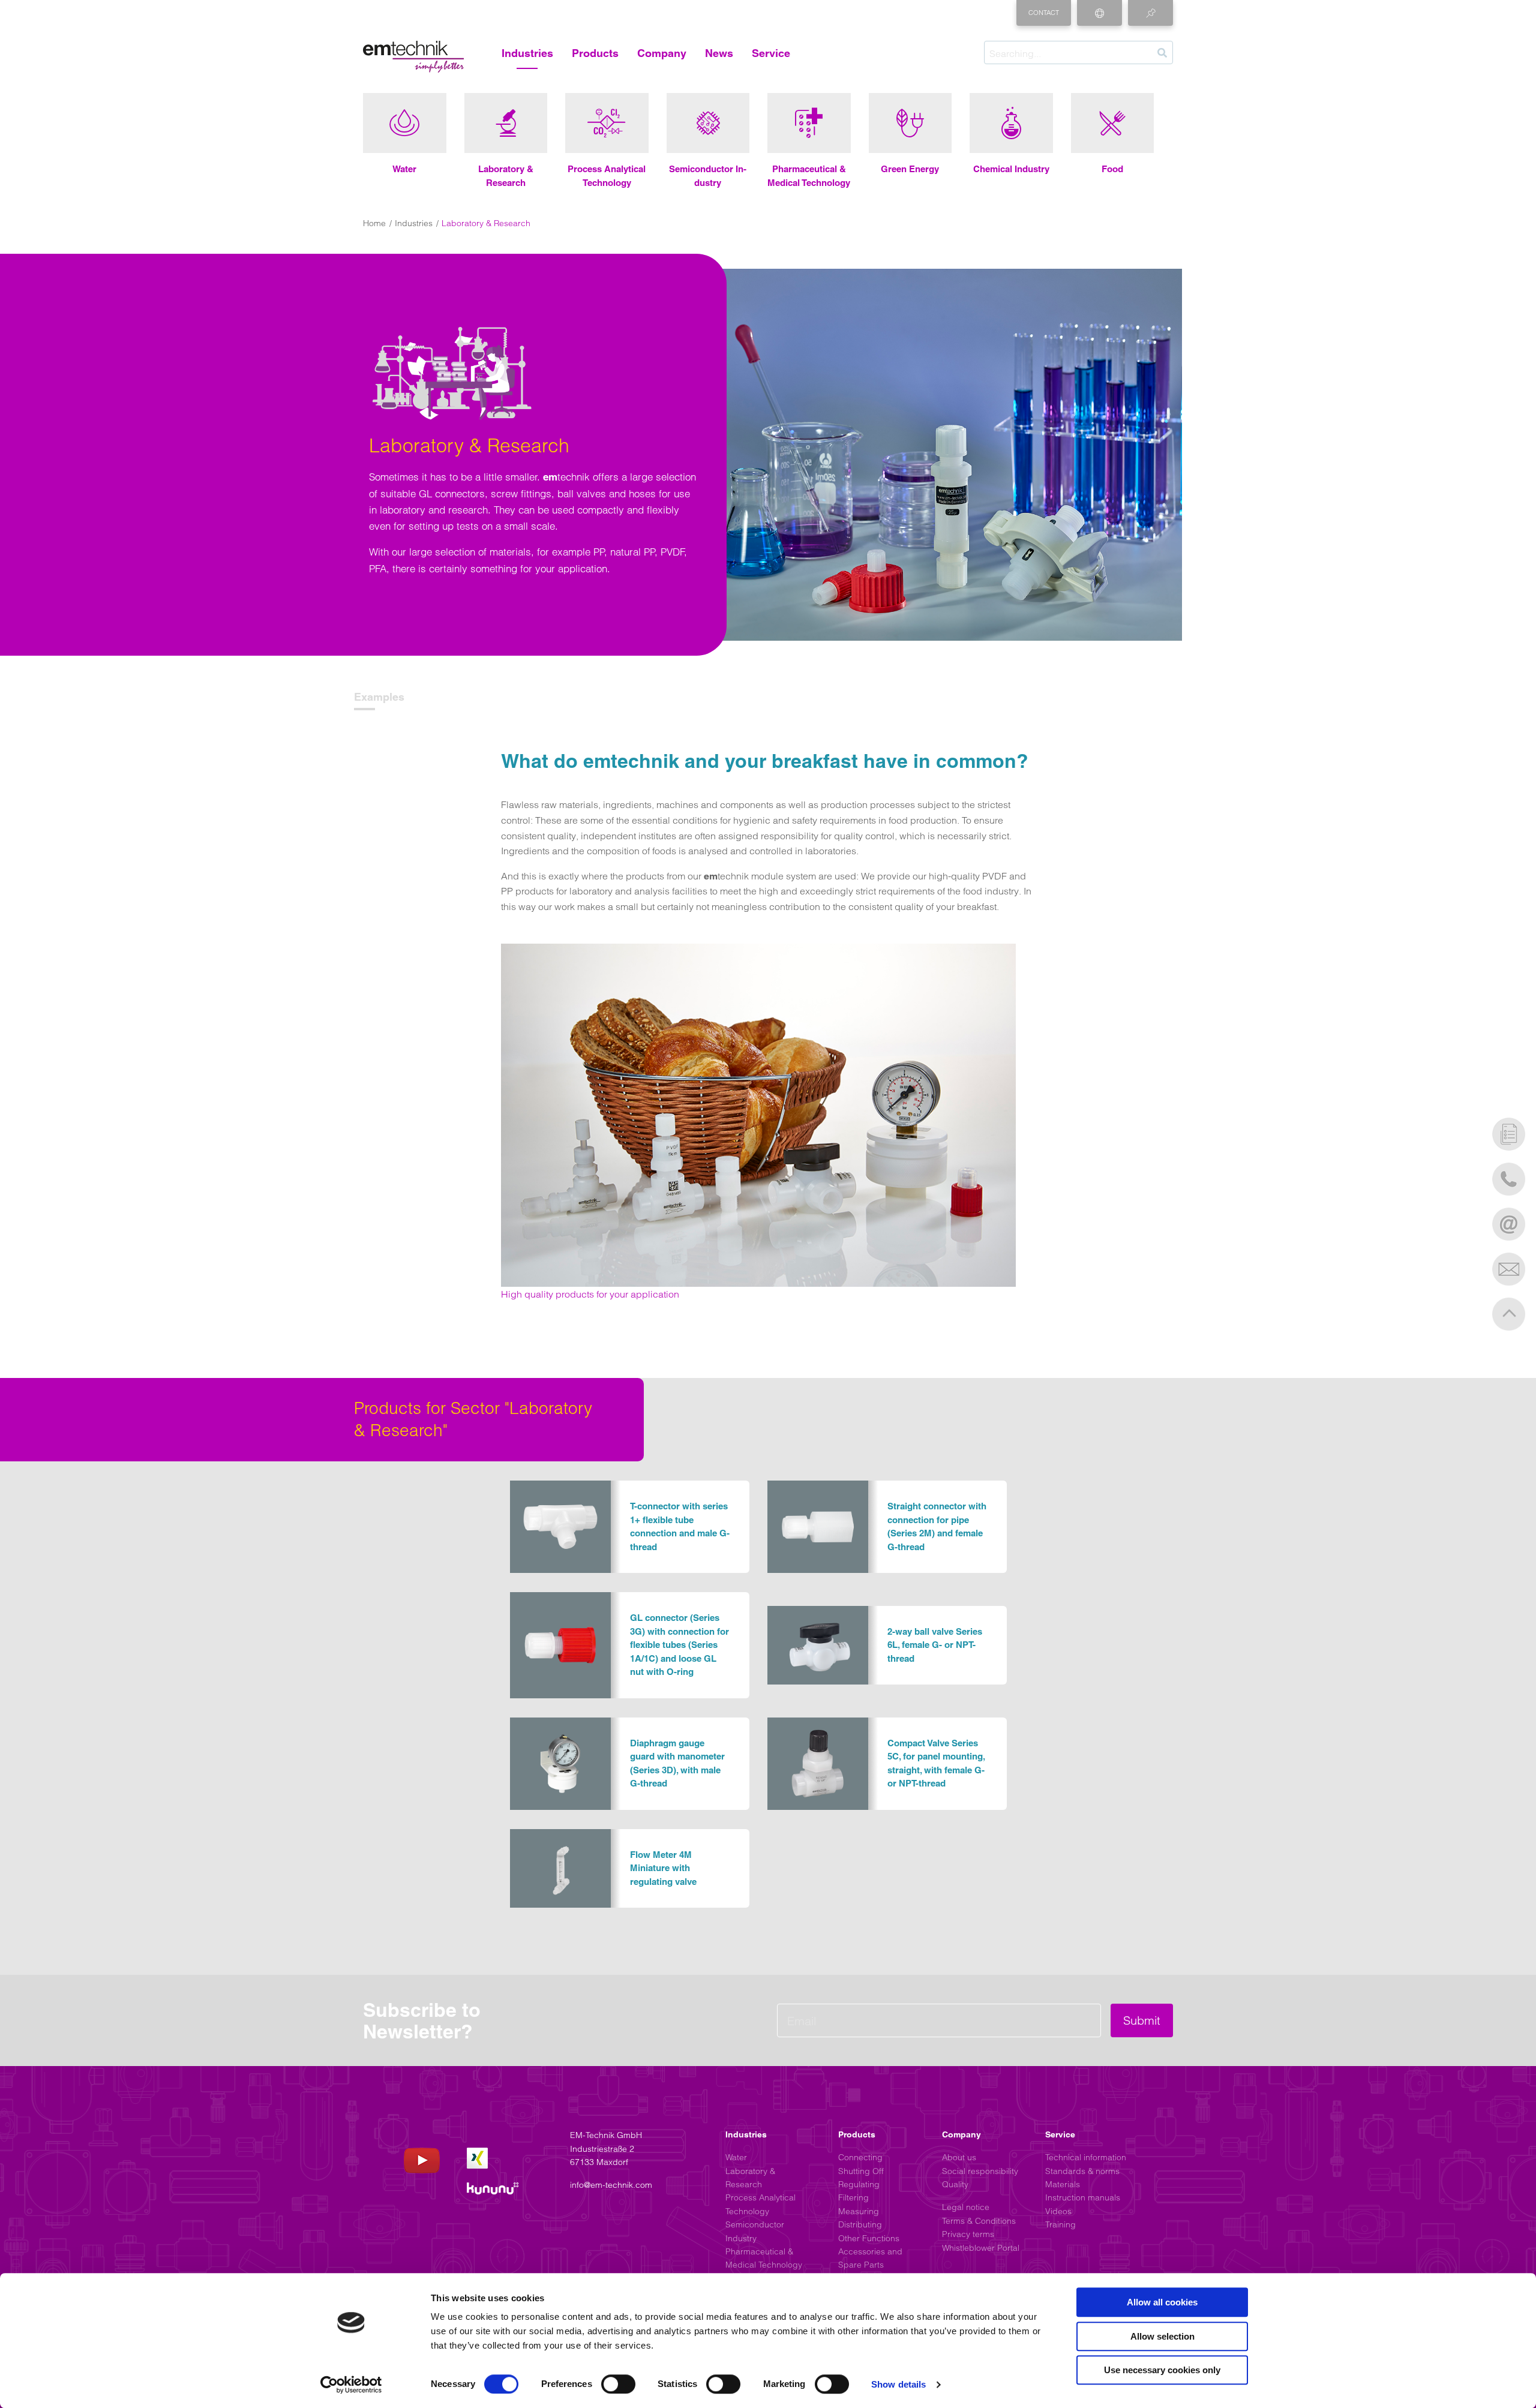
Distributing (860, 2224)
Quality (955, 2184)
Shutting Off (861, 2171)
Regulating (859, 2184)
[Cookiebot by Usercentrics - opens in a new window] (351, 2385)
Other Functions (869, 2238)
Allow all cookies (1162, 2302)
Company (662, 53)
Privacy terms (968, 2234)
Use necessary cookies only (1162, 2370)
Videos (1058, 2211)
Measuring (859, 2211)
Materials (1063, 2184)
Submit (1142, 2020)
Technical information (1086, 2157)
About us (959, 2157)
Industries (527, 53)
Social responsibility (980, 2171)
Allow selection (1162, 2336)
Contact (1044, 13)
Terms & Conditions (979, 2221)
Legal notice (966, 2207)
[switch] (618, 2384)
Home (374, 223)
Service (771, 53)
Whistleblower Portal (981, 2248)
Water (736, 2157)
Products (595, 53)
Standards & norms (1082, 2171)
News (719, 53)
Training (1060, 2224)
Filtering (853, 2197)
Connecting (860, 2157)
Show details (898, 2384)
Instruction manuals (1083, 2197)
